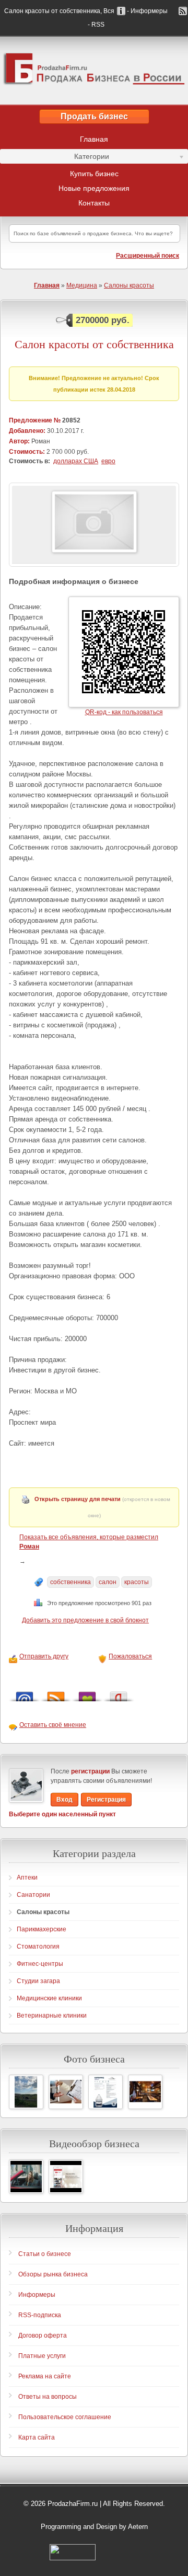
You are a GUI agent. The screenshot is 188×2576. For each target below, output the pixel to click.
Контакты (94, 203)
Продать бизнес (94, 116)
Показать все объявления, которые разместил (89, 1542)
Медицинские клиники (49, 1998)
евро (108, 461)
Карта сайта (37, 2437)
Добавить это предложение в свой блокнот (85, 1620)
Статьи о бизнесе (45, 2254)
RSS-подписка (40, 2315)
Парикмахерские (42, 1929)
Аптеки (27, 1877)
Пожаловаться (130, 1656)
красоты (137, 1582)
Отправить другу (44, 1656)
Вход (64, 1800)
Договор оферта (43, 2335)
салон (108, 1582)
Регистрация (106, 1800)
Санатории (33, 1895)
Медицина (82, 285)
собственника (70, 1582)
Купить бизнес (94, 174)
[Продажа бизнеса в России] (94, 71)
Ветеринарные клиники (52, 2016)
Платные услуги (42, 2356)
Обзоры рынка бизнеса (53, 2274)
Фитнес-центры (40, 1964)
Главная (94, 139)
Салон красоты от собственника (94, 344)
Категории (55, 158)
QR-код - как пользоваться (124, 712)
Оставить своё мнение (53, 1725)
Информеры (37, 2295)
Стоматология (38, 1947)
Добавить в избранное (87, 1694)
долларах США (76, 461)
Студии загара (38, 1981)
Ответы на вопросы (48, 2397)
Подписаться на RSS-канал (56, 1694)
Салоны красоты (129, 285)
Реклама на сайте (45, 2376)
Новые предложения (94, 188)
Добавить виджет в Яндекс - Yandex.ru (119, 1694)
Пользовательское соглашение (65, 2417)
